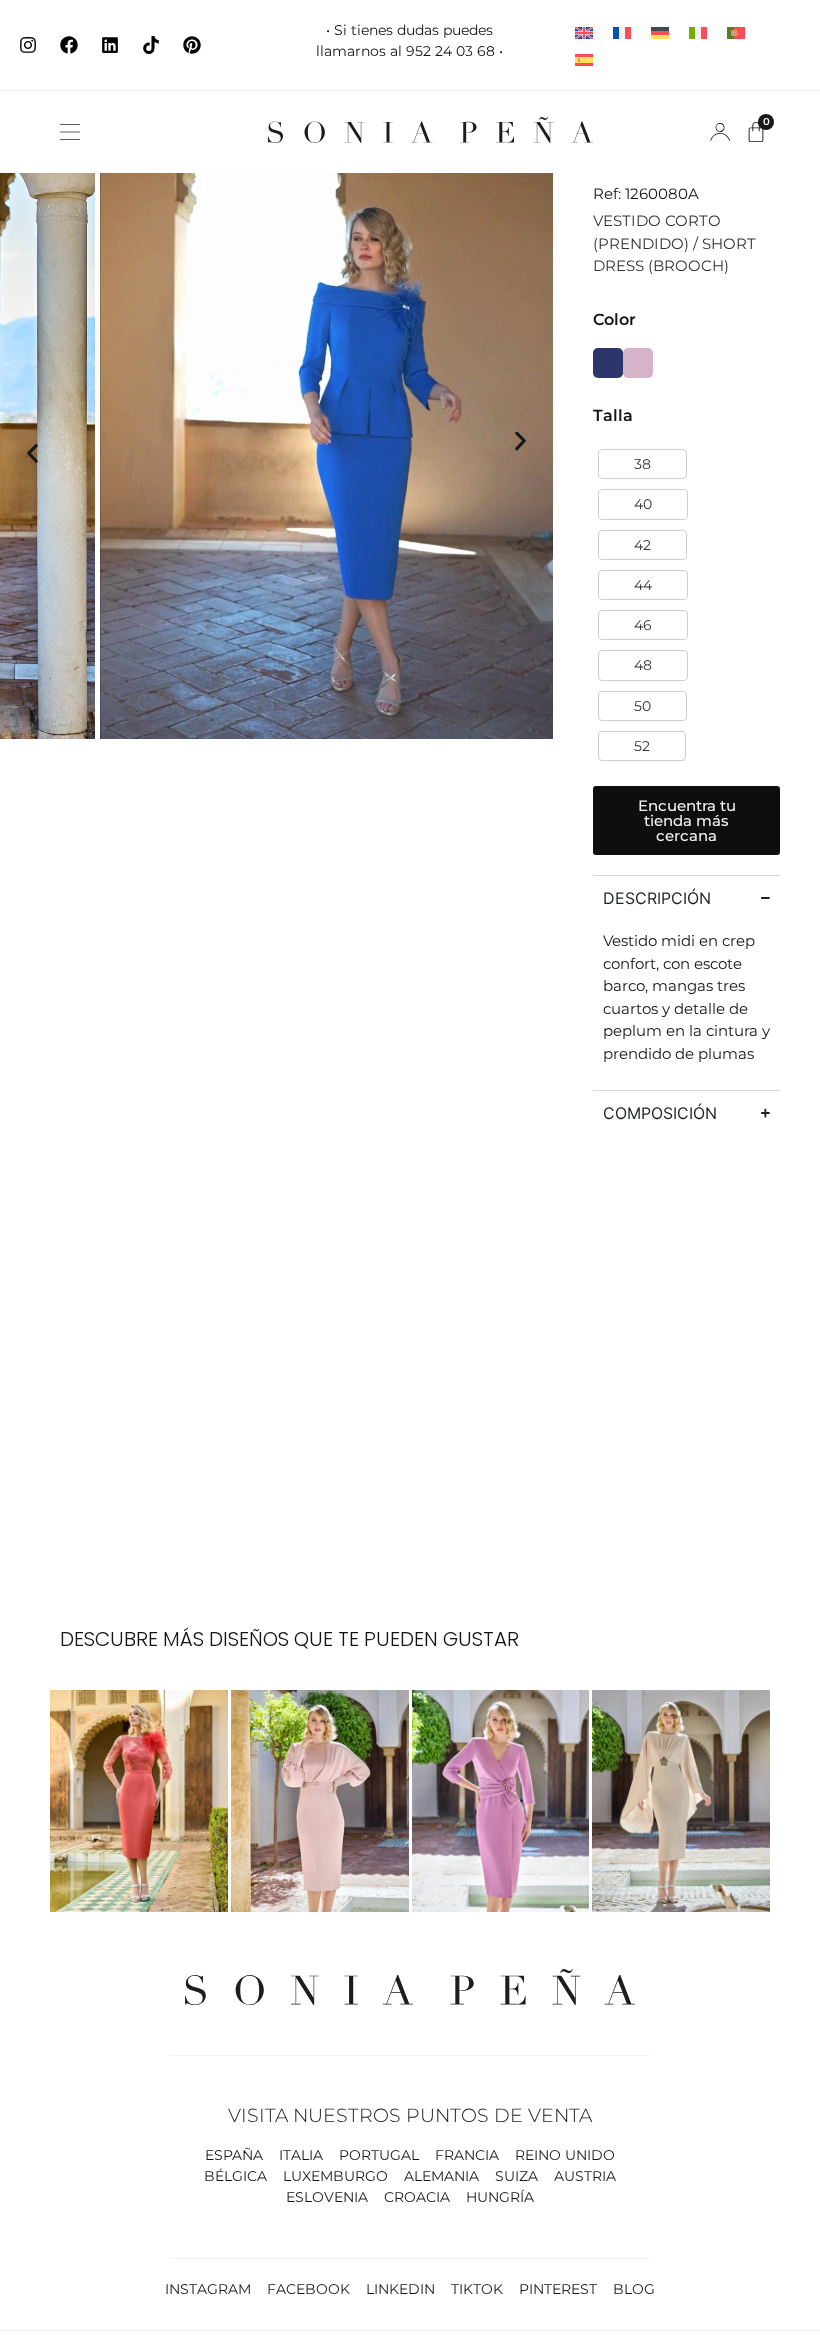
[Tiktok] (151, 45)
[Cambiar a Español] (584, 58)
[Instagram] (28, 45)
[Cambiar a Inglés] (584, 31)
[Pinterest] (192, 45)
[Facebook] (69, 45)
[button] (70, 132)
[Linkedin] (110, 45)
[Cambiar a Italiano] (698, 31)
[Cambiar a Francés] (622, 31)
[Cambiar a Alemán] (660, 31)
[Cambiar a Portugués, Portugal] (736, 31)
